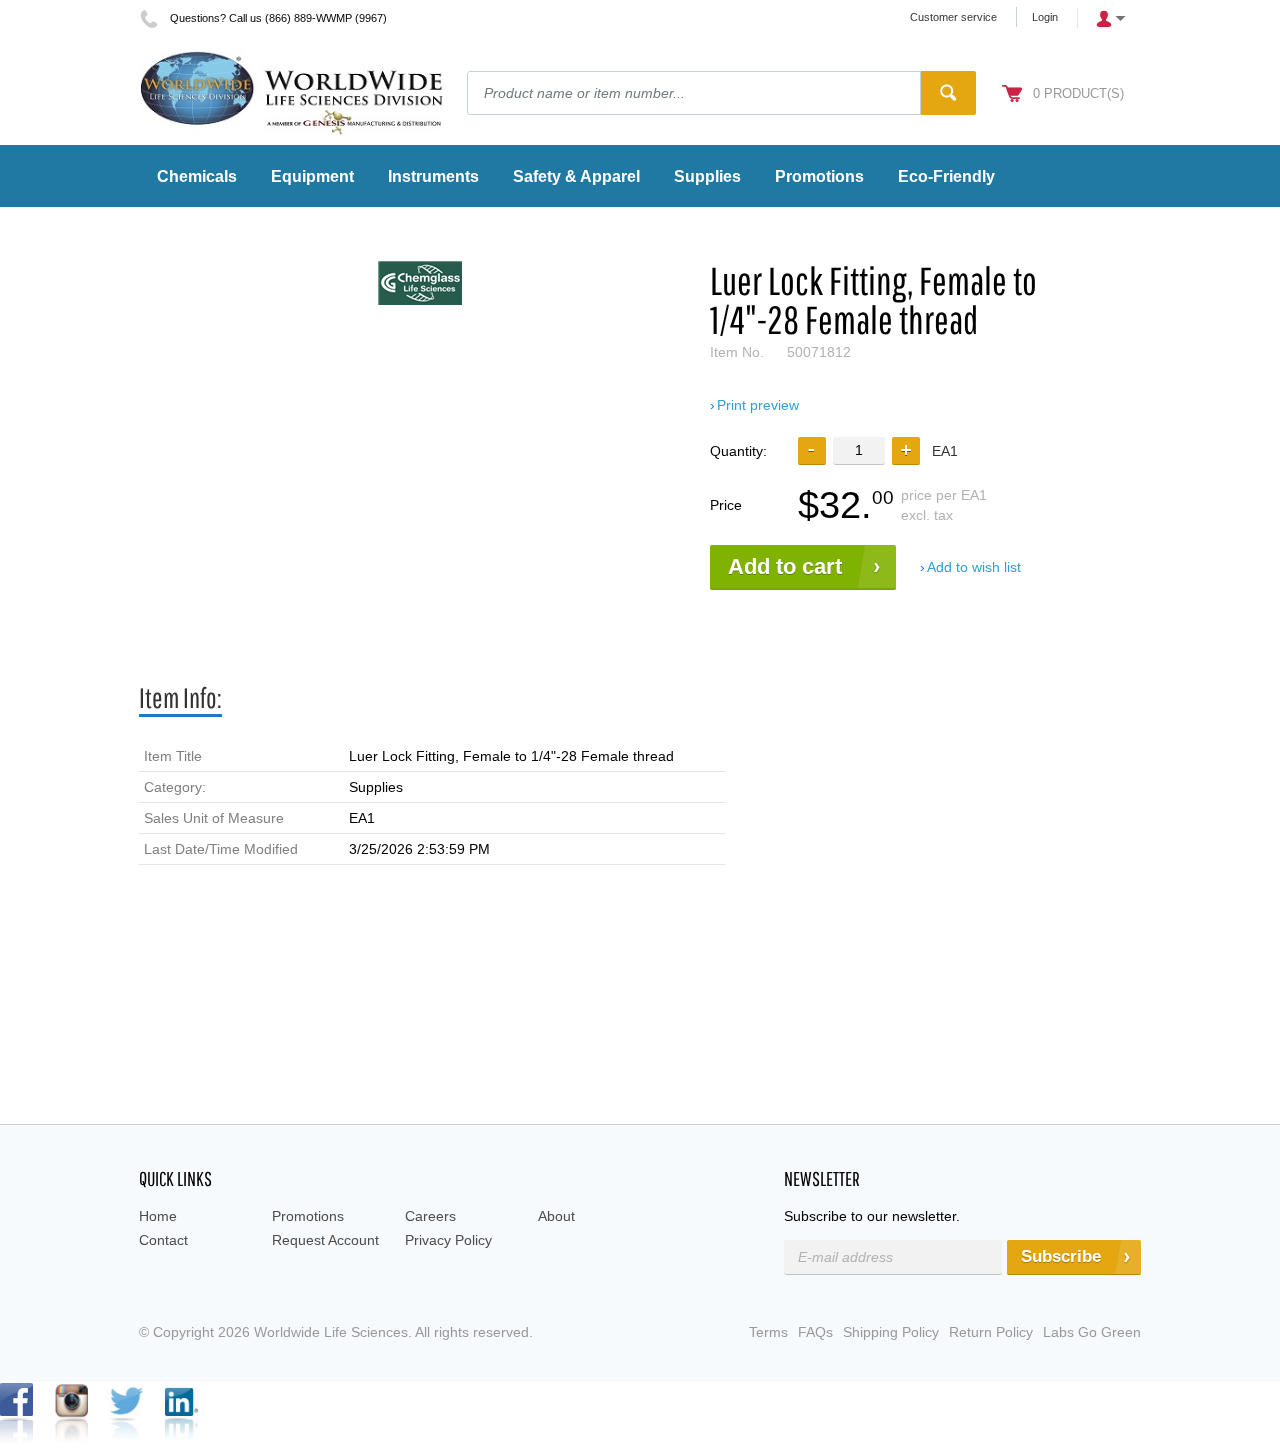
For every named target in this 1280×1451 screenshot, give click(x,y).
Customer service (953, 17)
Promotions (308, 1216)
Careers (430, 1216)
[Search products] (948, 93)
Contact (163, 1240)
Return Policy (991, 1332)
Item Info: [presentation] (180, 697)
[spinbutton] (859, 450)
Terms (768, 1332)
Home (158, 1216)
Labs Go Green (1092, 1332)
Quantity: (738, 451)
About (556, 1216)
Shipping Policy (891, 1332)
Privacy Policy (448, 1240)
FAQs (815, 1332)
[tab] (180, 698)
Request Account (325, 1240)
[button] (906, 451)
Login (1045, 17)
